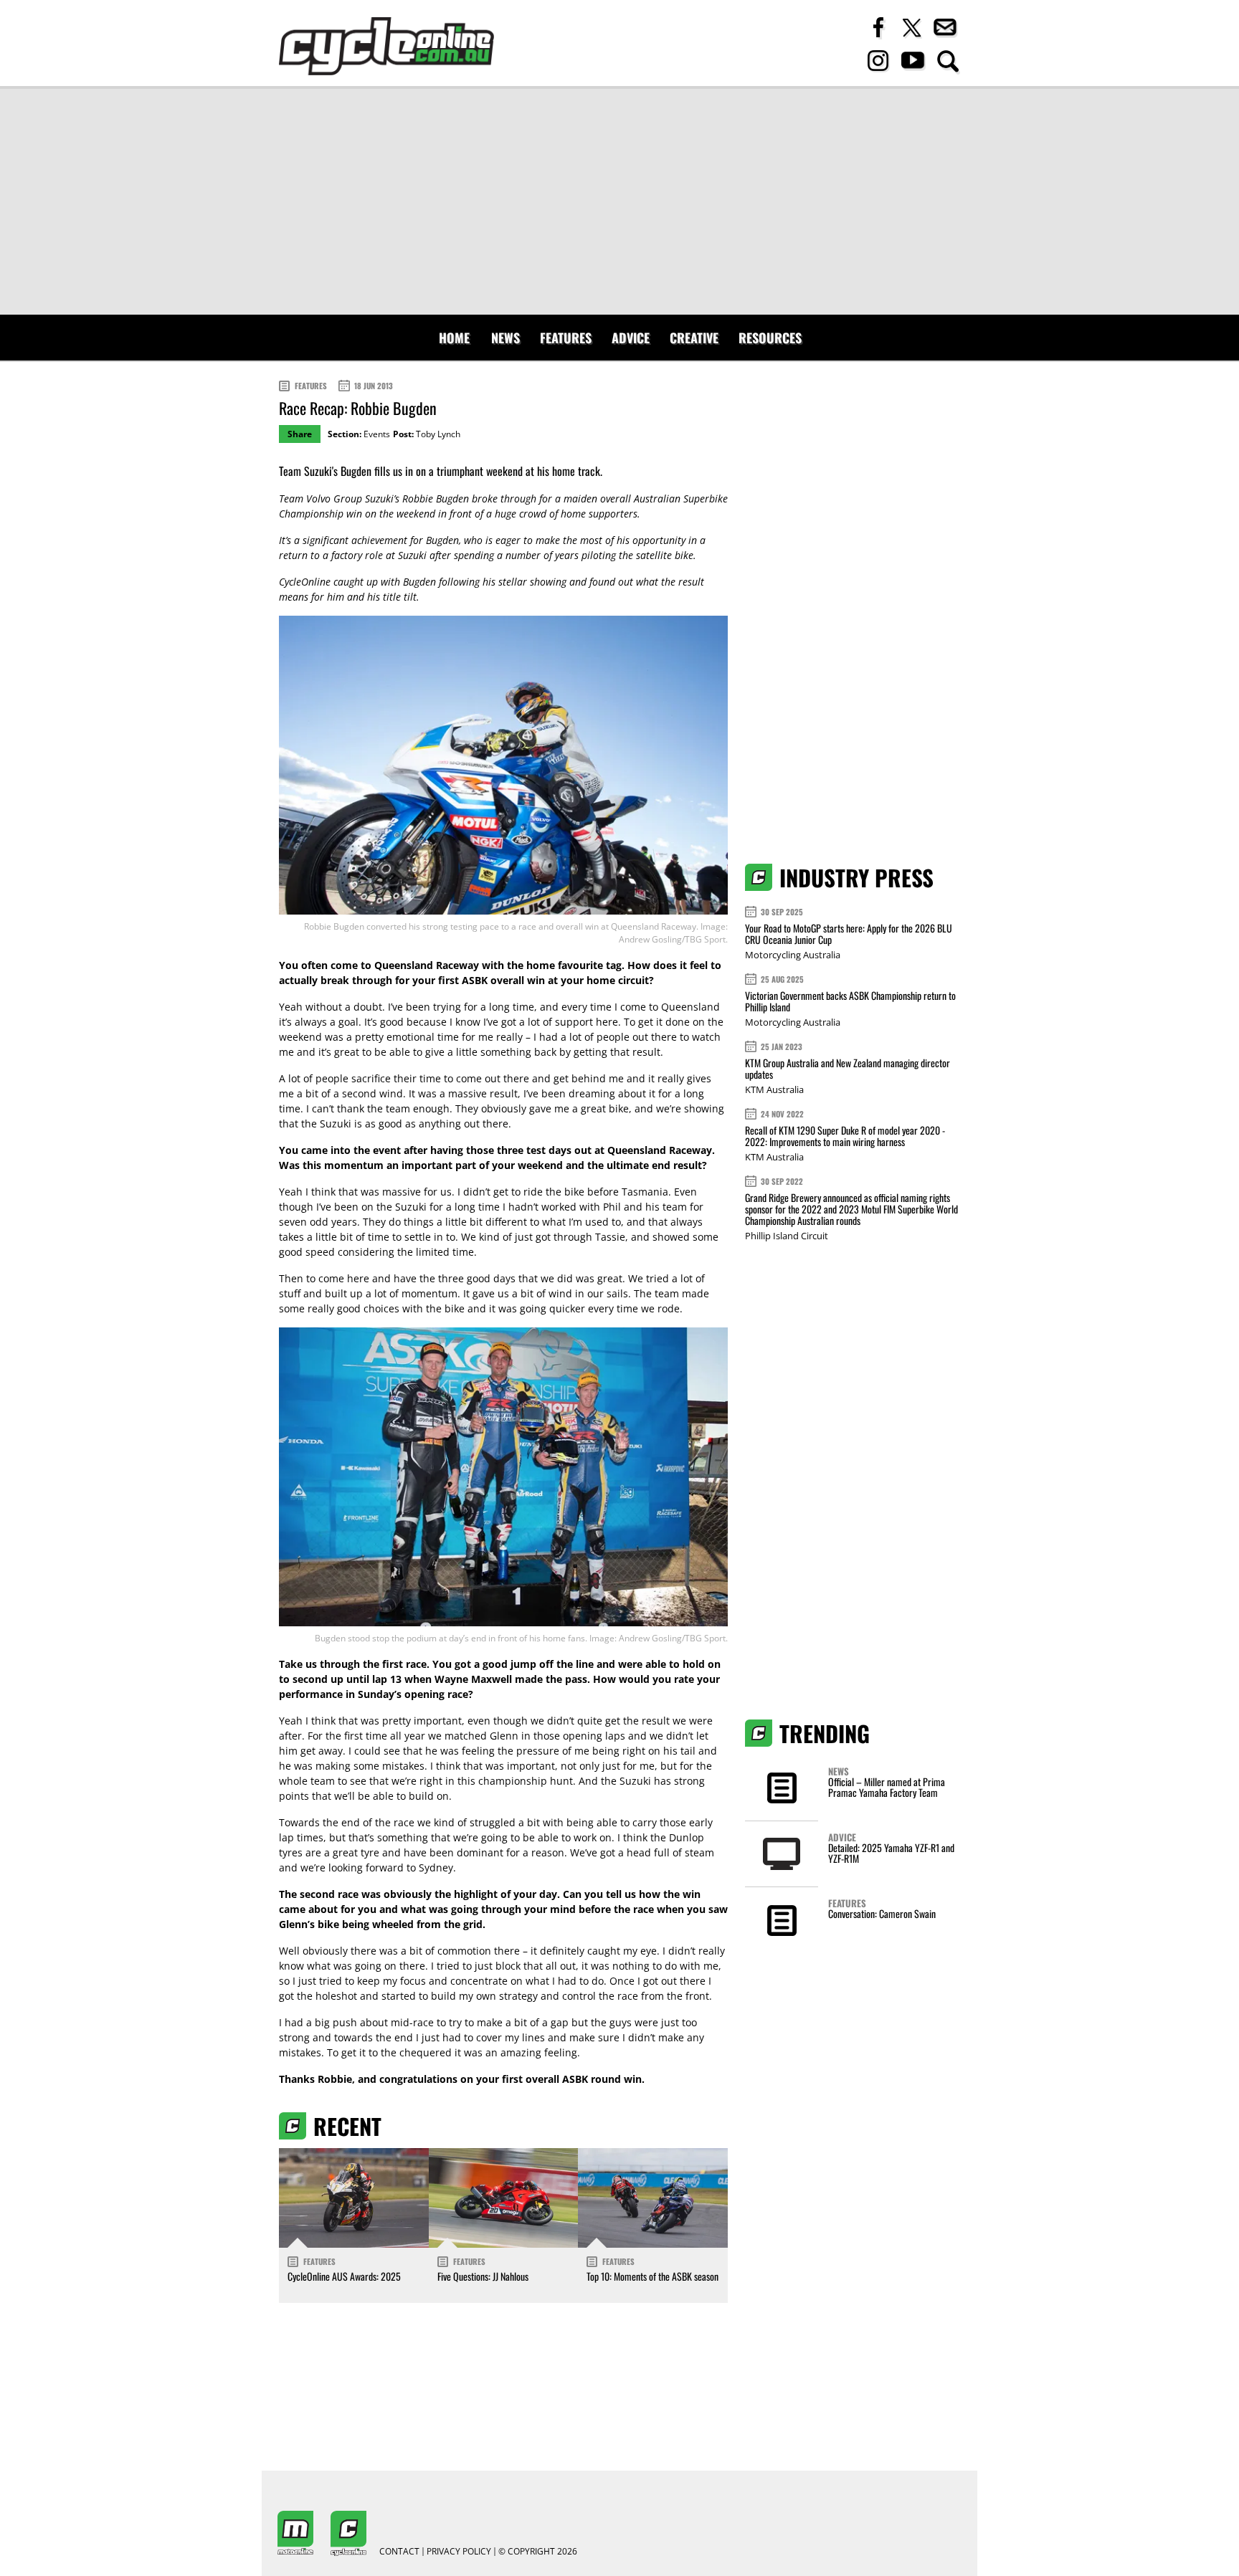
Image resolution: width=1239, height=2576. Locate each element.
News (505, 338)
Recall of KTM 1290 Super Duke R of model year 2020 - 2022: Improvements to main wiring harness (845, 1136)
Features (566, 338)
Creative (694, 338)
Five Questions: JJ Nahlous (483, 2276)
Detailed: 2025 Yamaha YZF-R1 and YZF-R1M (891, 1853)
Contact (399, 2552)
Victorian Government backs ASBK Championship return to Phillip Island (850, 1001)
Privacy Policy (459, 2552)
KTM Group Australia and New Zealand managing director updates (848, 1068)
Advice (631, 338)
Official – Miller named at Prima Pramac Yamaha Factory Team (887, 1787)
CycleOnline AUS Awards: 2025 (344, 2276)
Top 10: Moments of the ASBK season (652, 2276)
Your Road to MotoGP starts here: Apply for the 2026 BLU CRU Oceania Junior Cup (849, 934)
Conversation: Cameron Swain (882, 1913)
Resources (770, 338)
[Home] (386, 46)
